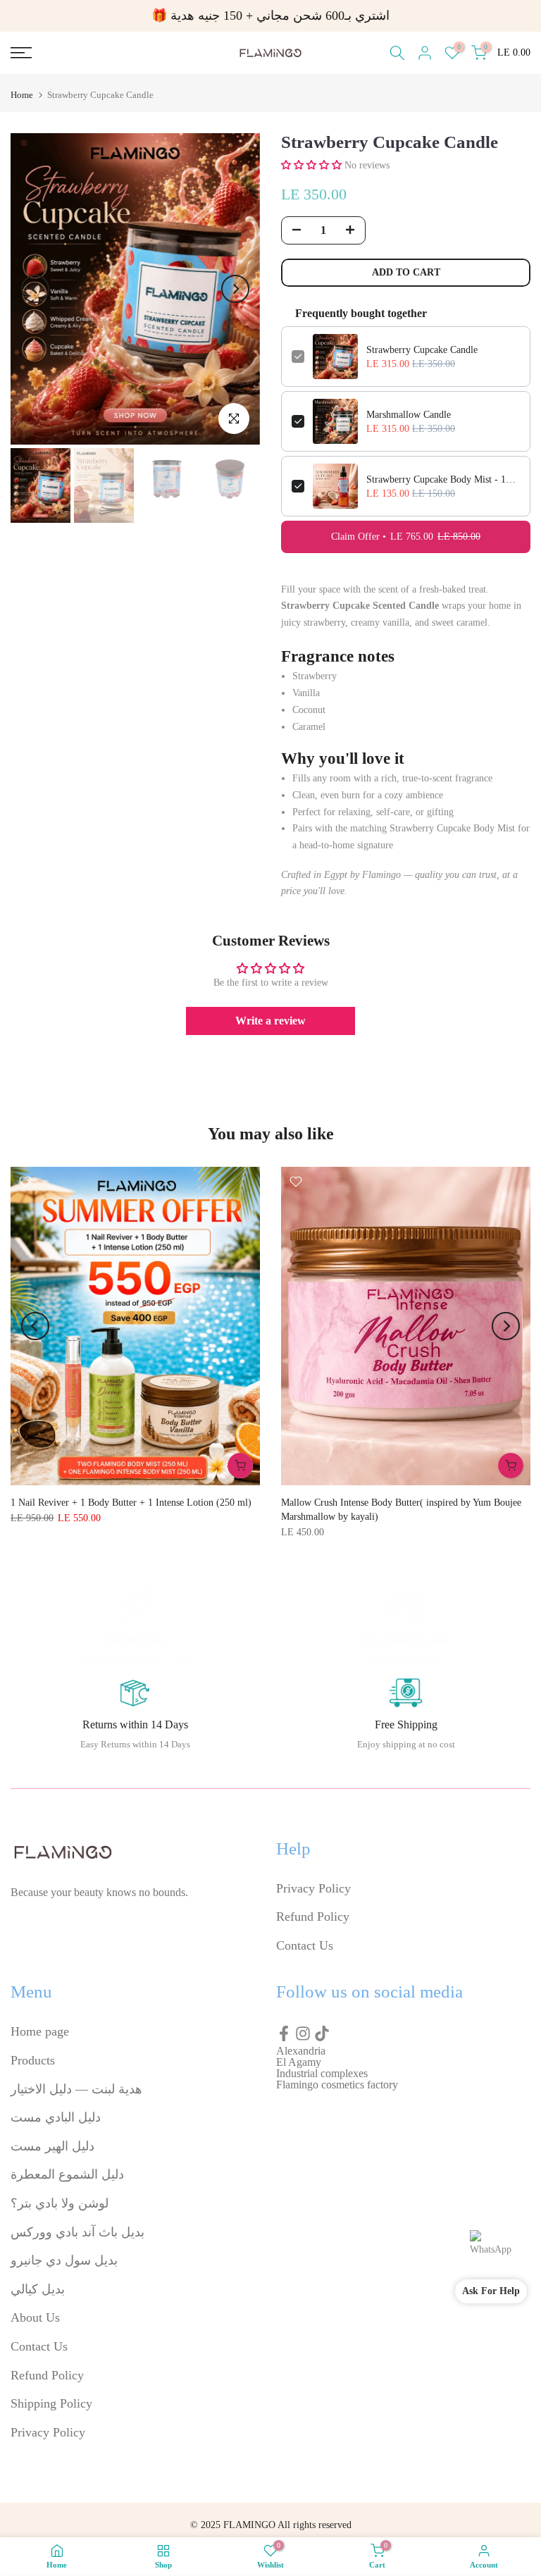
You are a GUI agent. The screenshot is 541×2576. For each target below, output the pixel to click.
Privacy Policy (313, 1888)
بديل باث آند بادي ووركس (77, 2232)
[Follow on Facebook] (284, 2033)
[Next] (235, 289)
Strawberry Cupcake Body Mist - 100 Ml (443, 479)
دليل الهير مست (52, 2146)
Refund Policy (313, 1916)
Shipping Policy (51, 2403)
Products (33, 2060)
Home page (40, 2031)
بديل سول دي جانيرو (64, 2260)
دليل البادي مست (56, 2117)
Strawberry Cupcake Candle (422, 350)
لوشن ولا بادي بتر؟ (60, 2203)
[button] (311, 165)
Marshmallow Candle (409, 415)
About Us (35, 2317)
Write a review (270, 1021)
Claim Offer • (406, 537)
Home (22, 95)
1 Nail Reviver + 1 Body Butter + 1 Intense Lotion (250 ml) (131, 1503)
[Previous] (35, 289)
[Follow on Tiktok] (322, 2033)
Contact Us (305, 1945)
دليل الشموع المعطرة (67, 2174)
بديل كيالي (38, 2289)
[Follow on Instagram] (303, 2033)
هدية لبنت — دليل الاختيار (76, 2089)
